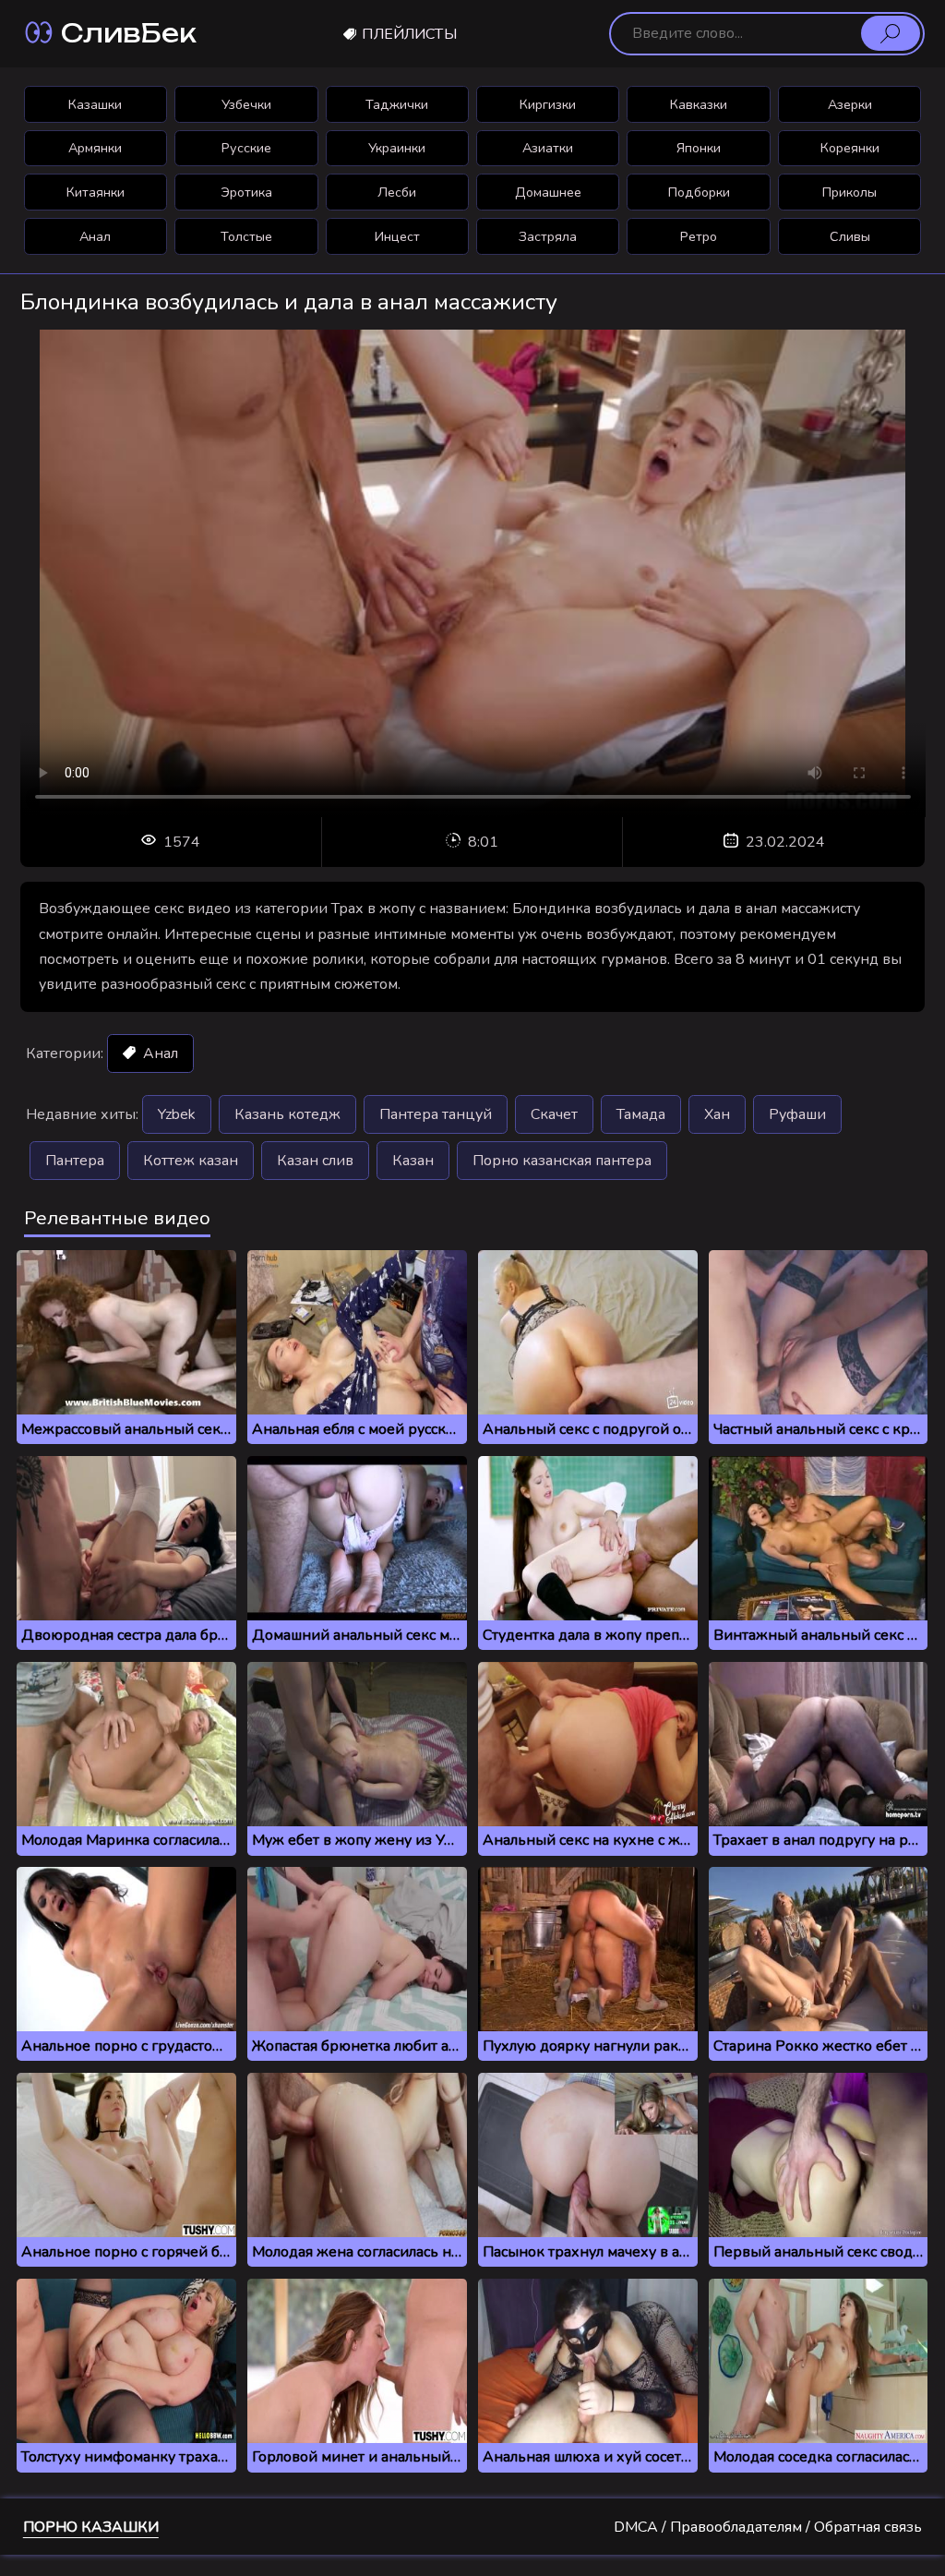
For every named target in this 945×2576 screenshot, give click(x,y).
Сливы (850, 236)
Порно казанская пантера (562, 1161)
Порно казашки (91, 2527)
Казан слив (315, 1161)
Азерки (850, 104)
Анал (95, 236)
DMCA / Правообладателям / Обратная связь (768, 2527)
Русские (246, 148)
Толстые (246, 236)
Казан (413, 1161)
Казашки (95, 104)
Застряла (548, 236)
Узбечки (246, 104)
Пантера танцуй (436, 1114)
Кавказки (699, 104)
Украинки (397, 148)
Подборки (699, 192)
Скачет (554, 1114)
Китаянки (96, 192)
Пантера (75, 1161)
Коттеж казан (191, 1161)
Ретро (699, 236)
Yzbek (177, 1114)
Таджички (397, 104)
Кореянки (850, 148)
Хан (717, 1114)
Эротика (246, 192)
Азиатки (548, 148)
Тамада (641, 1114)
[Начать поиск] (891, 33)
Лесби (397, 192)
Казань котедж (287, 1114)
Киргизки (548, 104)
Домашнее (548, 192)
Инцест (397, 236)
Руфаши (797, 1114)
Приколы (849, 192)
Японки (699, 148)
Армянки (95, 148)
